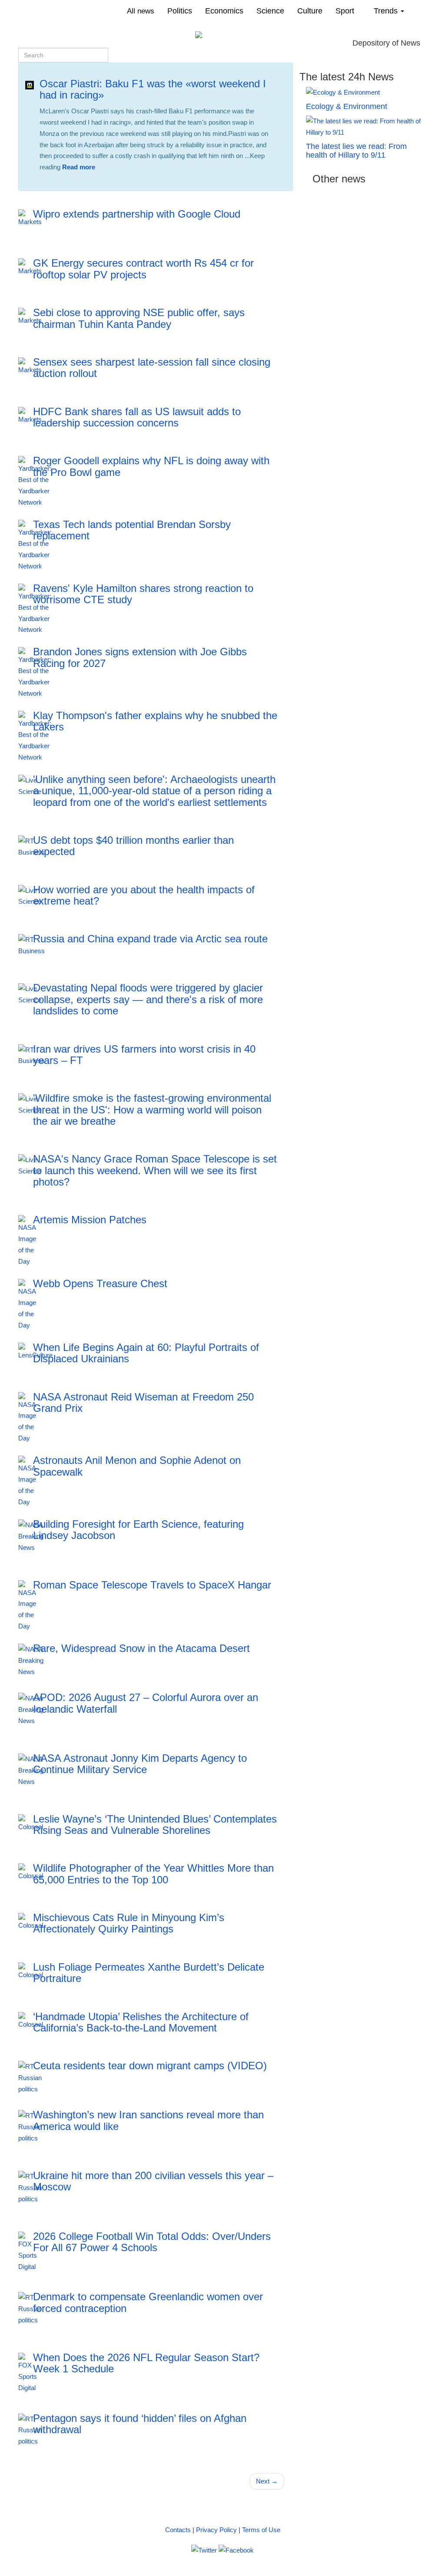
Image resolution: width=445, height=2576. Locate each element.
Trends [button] (387, 11)
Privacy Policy (216, 2530)
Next (267, 2481)
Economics (224, 11)
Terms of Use (261, 2530)
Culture (310, 11)
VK (52, 183)
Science (270, 11)
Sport (345, 11)
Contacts (178, 2530)
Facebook (81, 183)
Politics (180, 11)
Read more (79, 167)
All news (141, 11)
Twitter (115, 183)
